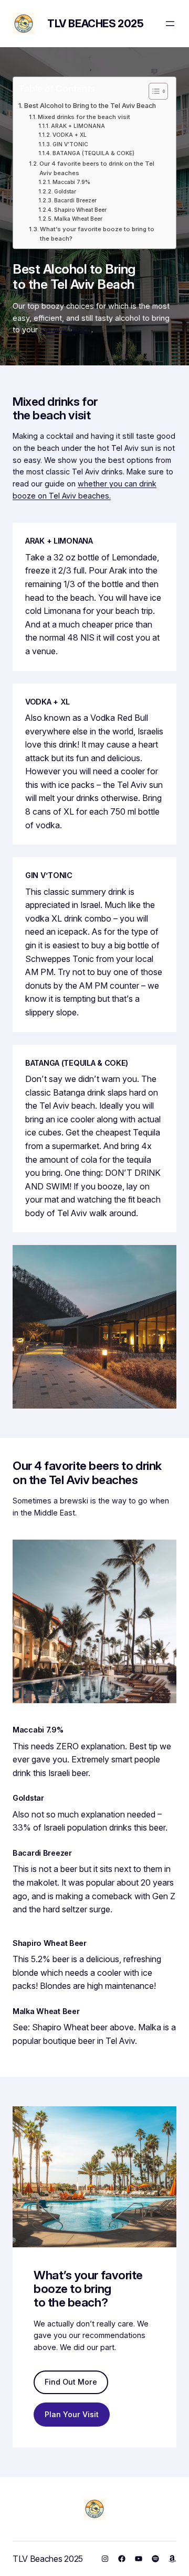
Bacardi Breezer (75, 200)
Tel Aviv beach (66, 329)
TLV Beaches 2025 (96, 24)
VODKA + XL (70, 135)
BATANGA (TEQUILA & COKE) (93, 153)
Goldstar (65, 191)
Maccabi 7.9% (71, 182)
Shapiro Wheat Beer (80, 210)
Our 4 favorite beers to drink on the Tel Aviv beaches (97, 168)
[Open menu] (170, 24)
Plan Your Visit (72, 2414)
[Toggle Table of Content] (153, 91)
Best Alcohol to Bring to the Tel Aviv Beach (90, 106)
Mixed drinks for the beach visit (84, 117)
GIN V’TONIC (70, 144)
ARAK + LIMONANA (78, 126)
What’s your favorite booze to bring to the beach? (97, 234)
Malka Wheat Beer (78, 219)
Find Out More (71, 2382)
